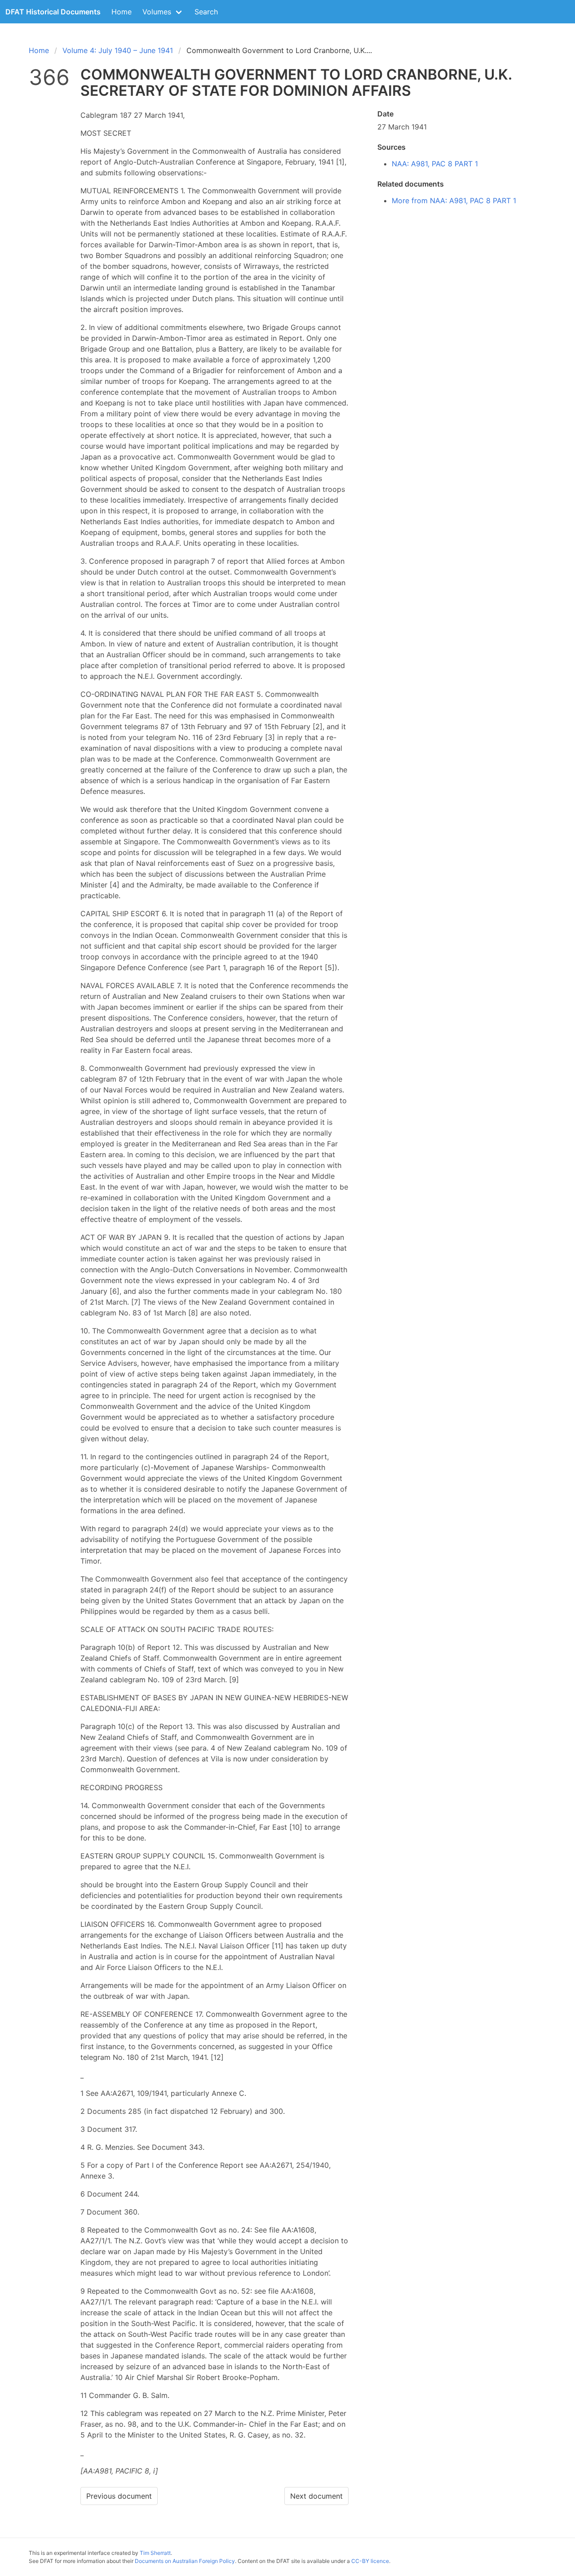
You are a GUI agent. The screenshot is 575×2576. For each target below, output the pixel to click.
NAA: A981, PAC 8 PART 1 (435, 164)
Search (206, 12)
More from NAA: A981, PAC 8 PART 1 (454, 201)
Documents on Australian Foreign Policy (185, 2561)
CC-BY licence (370, 2561)
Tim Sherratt (155, 2553)
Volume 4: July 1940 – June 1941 (118, 50)
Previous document (119, 2496)
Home (122, 12)
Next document (316, 2496)
